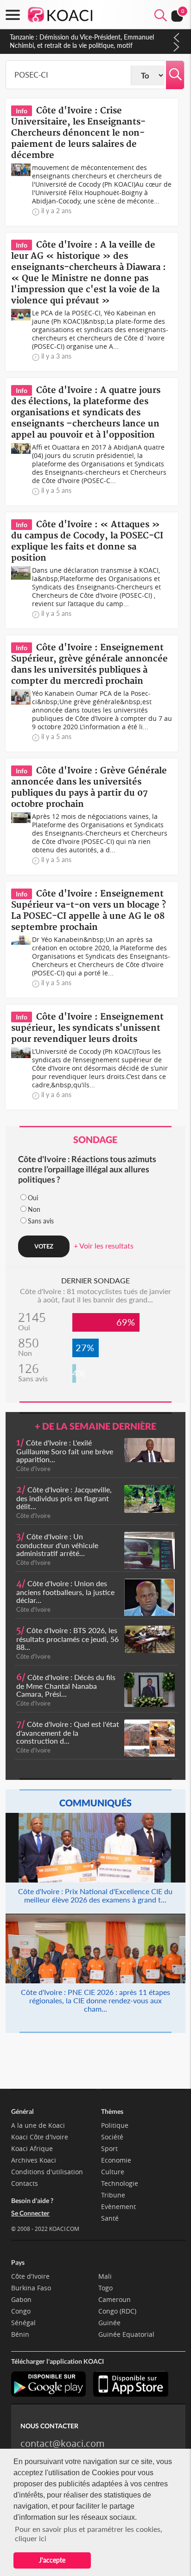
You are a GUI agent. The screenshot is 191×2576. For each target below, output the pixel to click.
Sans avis (41, 1221)
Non (34, 1209)
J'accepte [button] (52, 2560)
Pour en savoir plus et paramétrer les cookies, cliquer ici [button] (89, 2534)
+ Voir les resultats (104, 1246)
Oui (33, 1198)
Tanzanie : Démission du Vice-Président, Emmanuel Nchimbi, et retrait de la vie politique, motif (82, 41)
